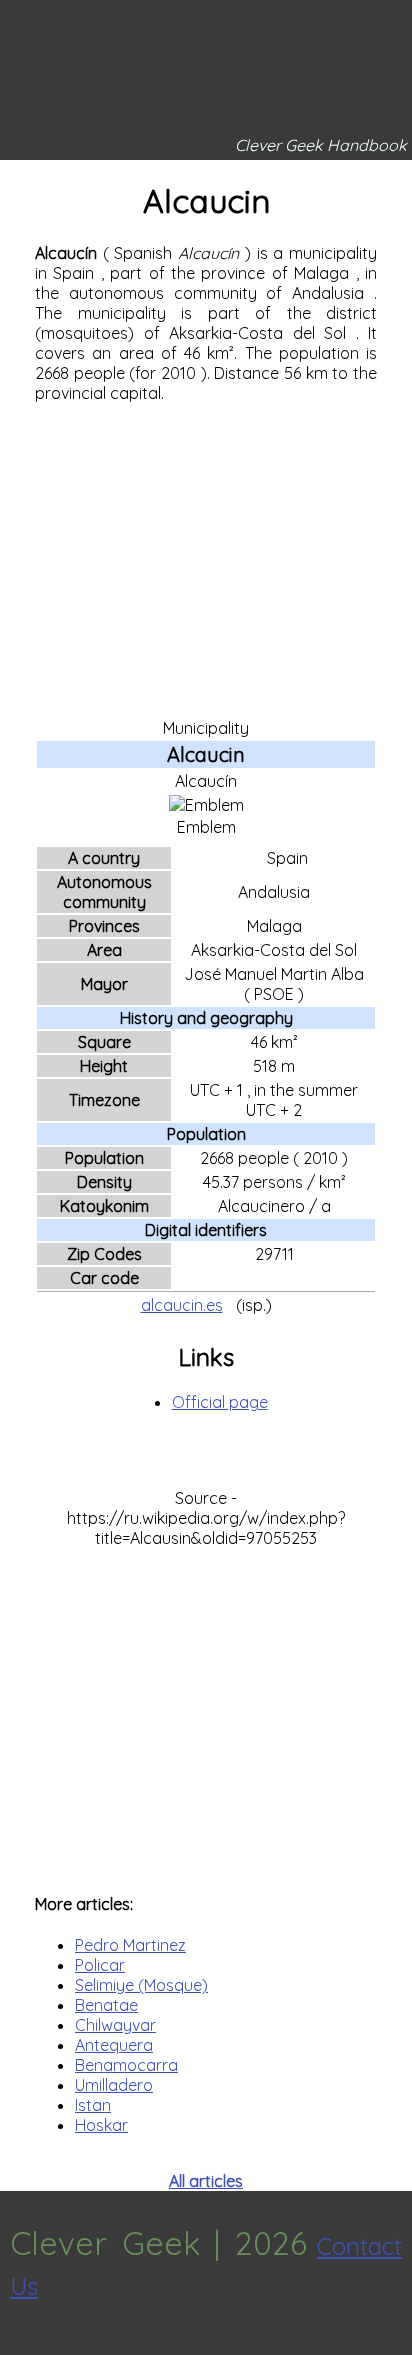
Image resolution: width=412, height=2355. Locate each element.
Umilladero (114, 2085)
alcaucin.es (182, 1305)
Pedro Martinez (130, 1945)
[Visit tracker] (18, 2345)
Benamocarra (126, 2065)
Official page (220, 1402)
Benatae (106, 2005)
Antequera (114, 2045)
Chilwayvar (115, 2025)
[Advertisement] (206, 559)
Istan (93, 2105)
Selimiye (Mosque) (141, 1985)
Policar (100, 1965)
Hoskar (101, 2125)
